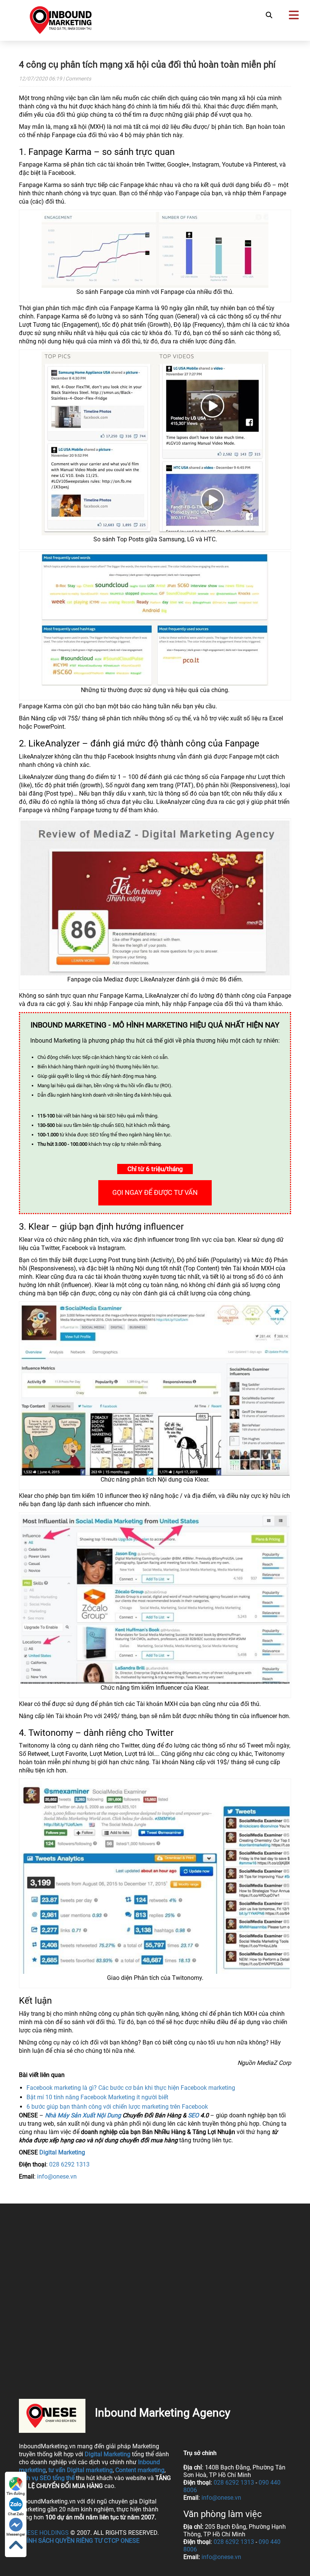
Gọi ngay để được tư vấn (155, 1192)
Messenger (16, 2534)
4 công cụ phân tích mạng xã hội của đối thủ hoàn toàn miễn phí (147, 65)
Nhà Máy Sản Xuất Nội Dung (83, 2115)
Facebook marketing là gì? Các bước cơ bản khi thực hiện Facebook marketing (131, 2088)
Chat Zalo (16, 2514)
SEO (193, 2115)
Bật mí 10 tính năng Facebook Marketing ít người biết (97, 2097)
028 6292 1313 (69, 2164)
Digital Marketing (62, 2152)
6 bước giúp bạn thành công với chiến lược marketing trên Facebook (117, 2107)
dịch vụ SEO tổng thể (47, 2478)
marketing (32, 2470)
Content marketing (140, 2470)
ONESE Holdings (44, 2533)
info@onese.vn (57, 2177)
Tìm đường (16, 2493)
